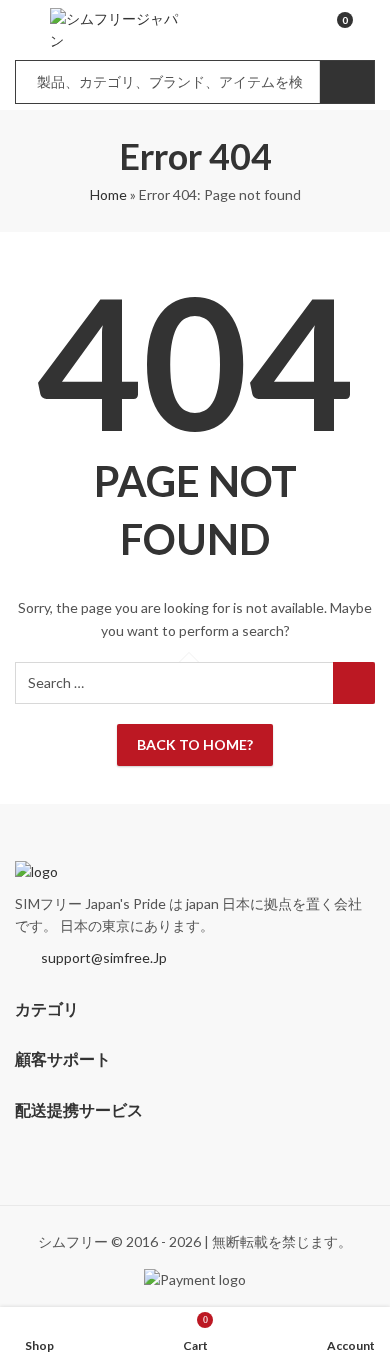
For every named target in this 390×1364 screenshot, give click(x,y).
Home (108, 194)
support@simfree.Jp (104, 957)
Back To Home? (195, 744)
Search (347, 82)
